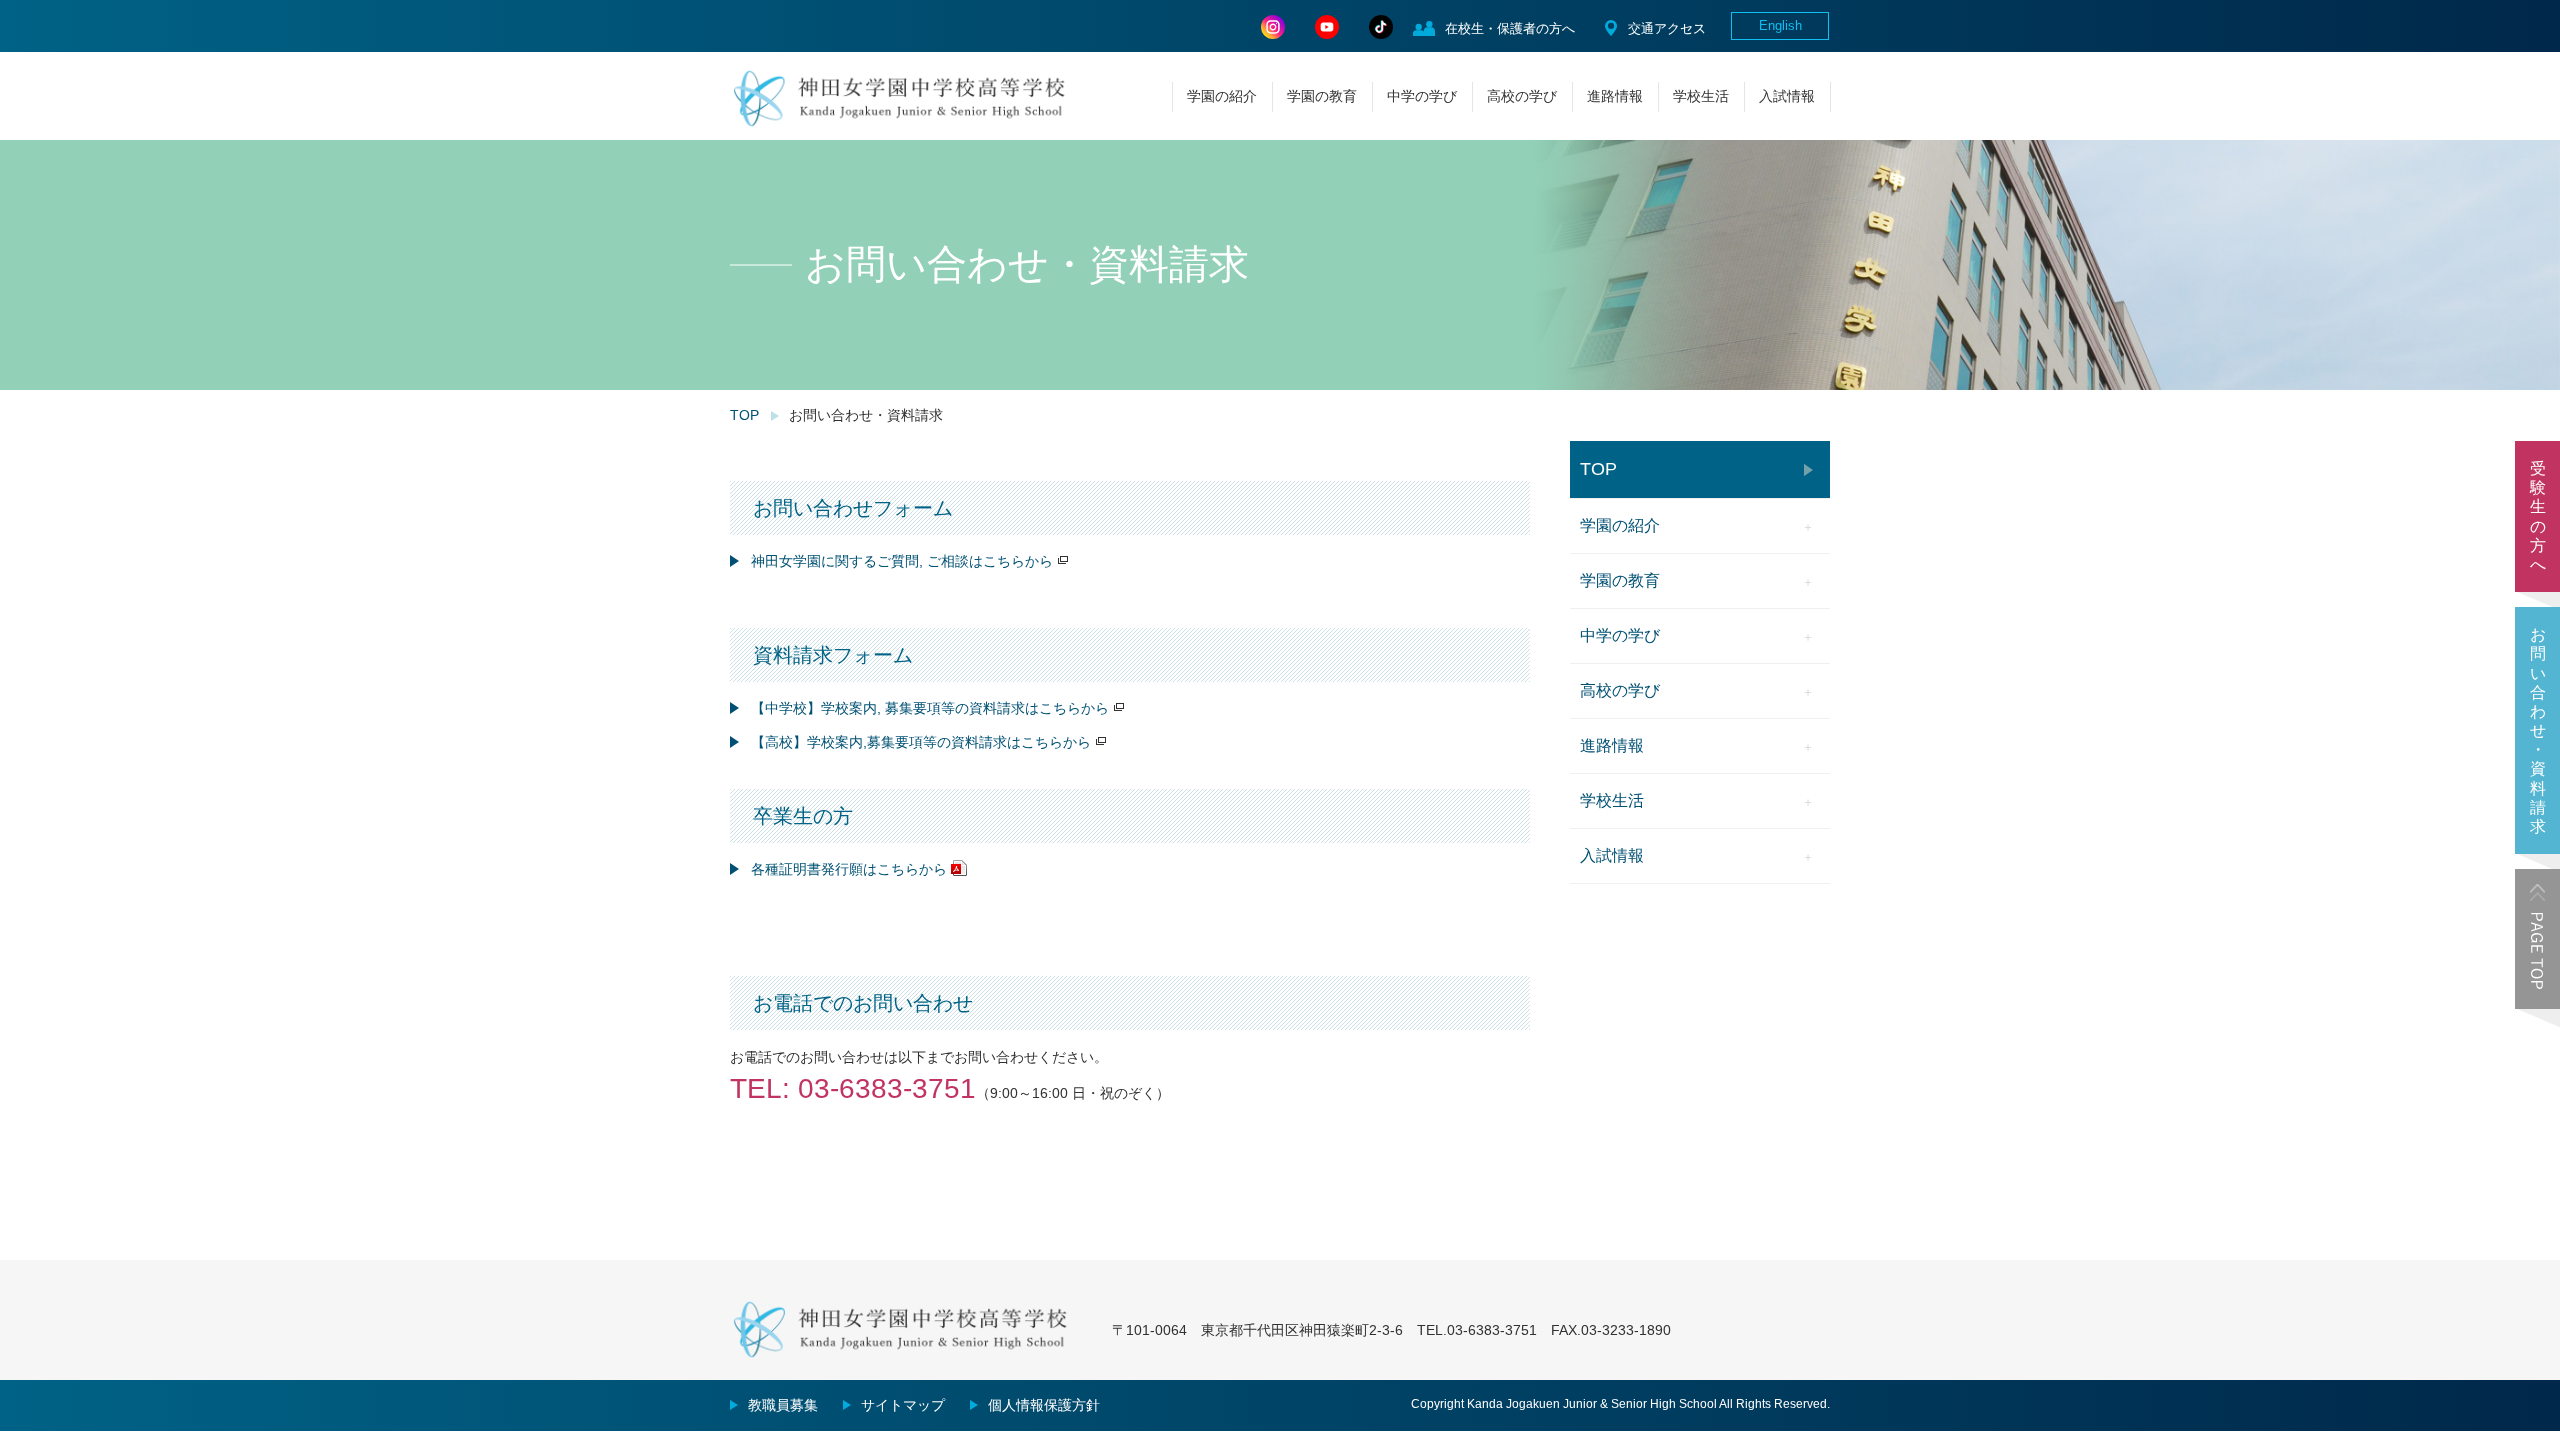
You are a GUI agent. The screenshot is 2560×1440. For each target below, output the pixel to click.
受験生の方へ (2538, 516)
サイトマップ (903, 1405)
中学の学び (1422, 96)
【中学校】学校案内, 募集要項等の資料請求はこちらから (930, 708)
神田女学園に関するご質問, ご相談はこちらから (902, 561)
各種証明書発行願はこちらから (849, 869)
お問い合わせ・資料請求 (2538, 730)
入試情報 (1787, 96)
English (1780, 25)
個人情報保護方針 (1044, 1405)
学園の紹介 (1222, 96)
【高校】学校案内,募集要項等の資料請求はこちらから (921, 742)
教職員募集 (783, 1405)
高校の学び (1522, 96)
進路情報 (1615, 96)
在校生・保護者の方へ (1510, 28)
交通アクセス (1667, 28)
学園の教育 (1322, 96)
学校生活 (1701, 96)
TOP (744, 415)
